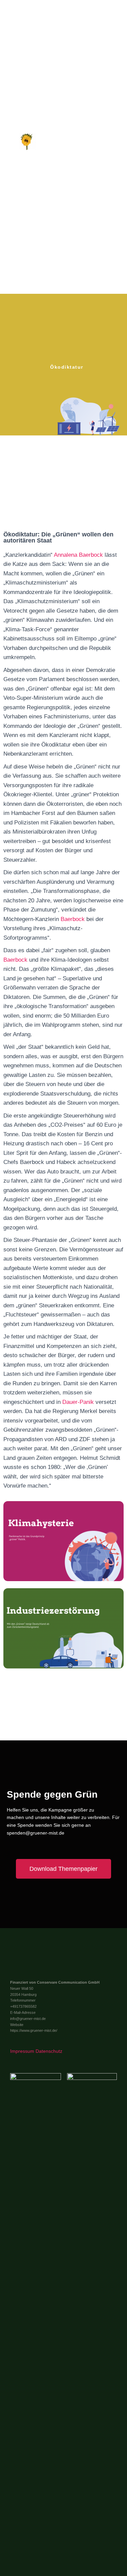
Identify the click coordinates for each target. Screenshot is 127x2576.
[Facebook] (21, 1955)
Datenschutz (49, 2051)
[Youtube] (49, 1955)
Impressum (22, 2051)
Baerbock (73, 919)
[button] (117, 144)
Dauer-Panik (78, 1402)
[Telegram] (28, 1967)
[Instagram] (42, 1967)
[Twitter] (35, 1955)
